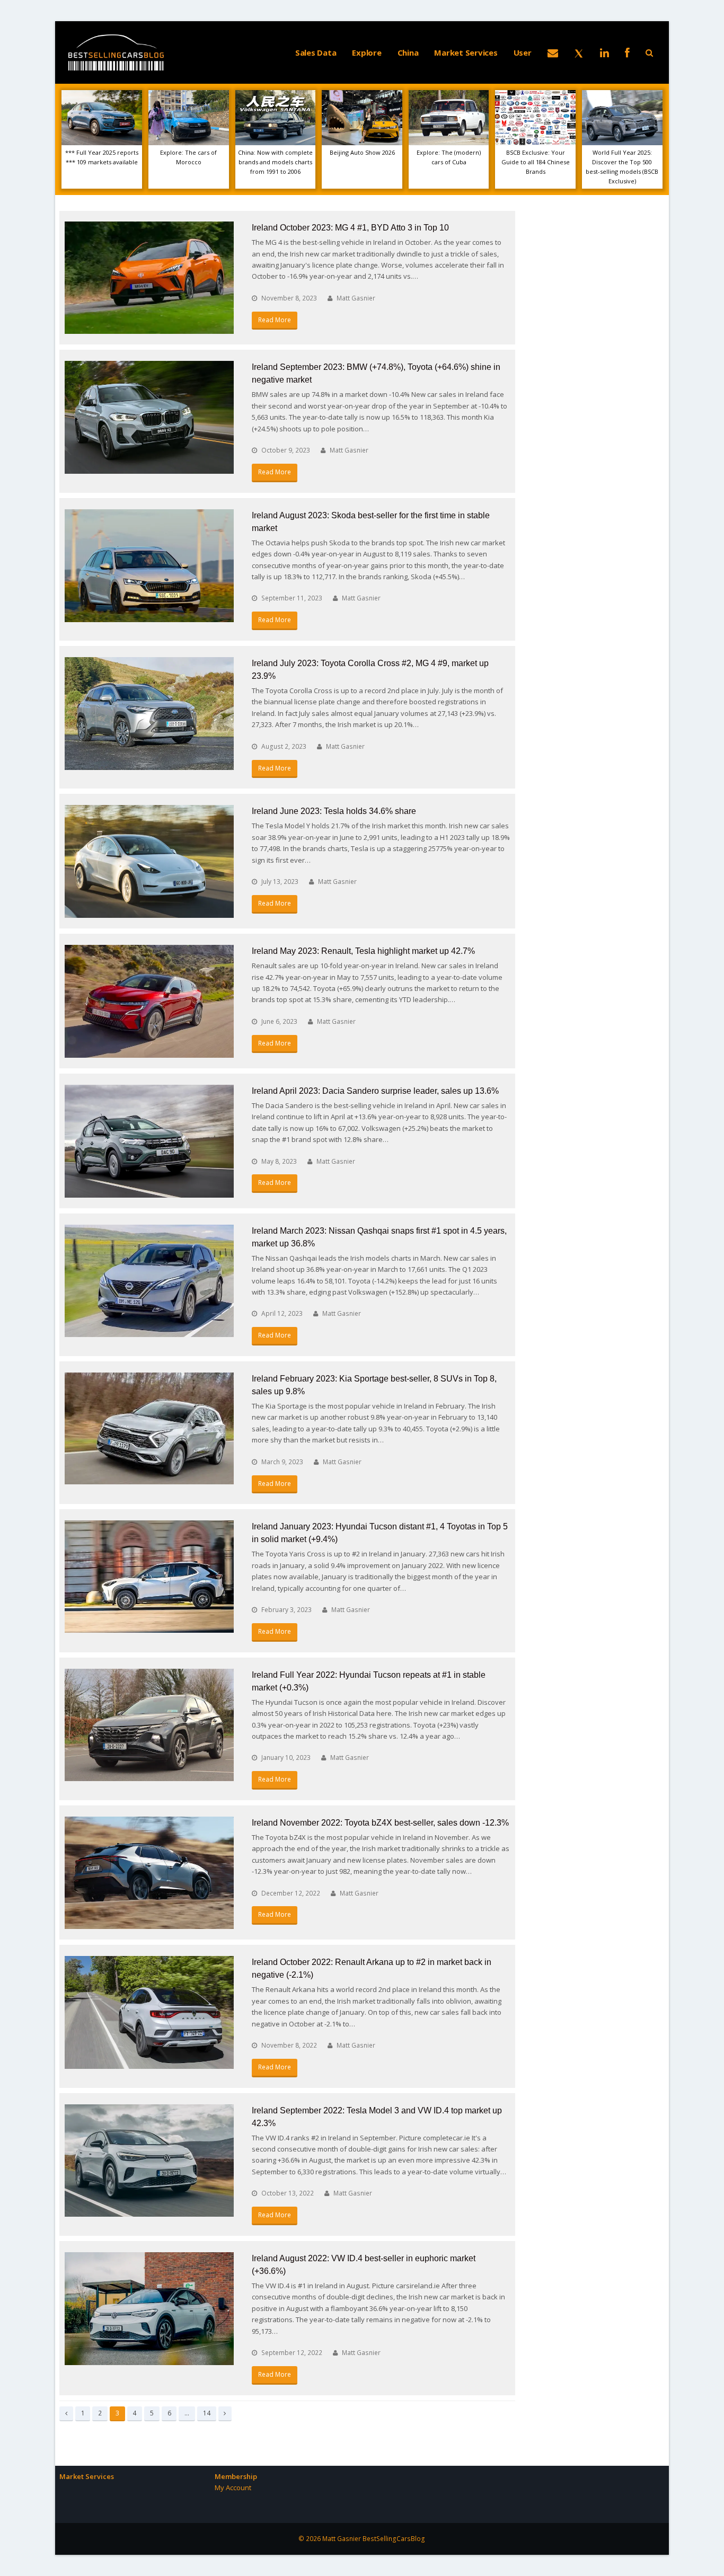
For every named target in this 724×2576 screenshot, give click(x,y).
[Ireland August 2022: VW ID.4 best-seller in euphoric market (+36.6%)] (149, 2309)
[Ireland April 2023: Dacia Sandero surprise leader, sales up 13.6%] (149, 1141)
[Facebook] (627, 52)
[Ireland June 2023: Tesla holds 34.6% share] (149, 861)
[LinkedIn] (604, 52)
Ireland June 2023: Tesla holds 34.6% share (334, 811)
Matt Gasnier (356, 298)
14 (209, 2413)
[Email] (553, 52)
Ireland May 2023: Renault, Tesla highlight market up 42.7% (363, 951)
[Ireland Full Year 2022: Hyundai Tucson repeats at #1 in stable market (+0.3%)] (149, 1725)
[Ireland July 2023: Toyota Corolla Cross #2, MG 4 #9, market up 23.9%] (149, 714)
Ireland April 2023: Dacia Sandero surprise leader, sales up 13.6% (375, 1091)
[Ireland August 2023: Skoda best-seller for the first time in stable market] (149, 566)
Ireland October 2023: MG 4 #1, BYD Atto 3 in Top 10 (350, 228)
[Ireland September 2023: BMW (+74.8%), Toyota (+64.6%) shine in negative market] (149, 417)
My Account (233, 2488)
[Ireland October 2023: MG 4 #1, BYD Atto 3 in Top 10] (149, 278)
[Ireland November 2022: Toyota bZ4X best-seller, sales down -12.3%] (149, 1873)
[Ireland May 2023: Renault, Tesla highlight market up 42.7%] (149, 1001)
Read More (275, 320)
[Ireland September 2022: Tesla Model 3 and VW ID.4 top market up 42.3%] (149, 2161)
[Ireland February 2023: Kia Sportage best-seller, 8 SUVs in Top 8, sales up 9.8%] (149, 1428)
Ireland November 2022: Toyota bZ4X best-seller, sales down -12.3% (380, 1823)
